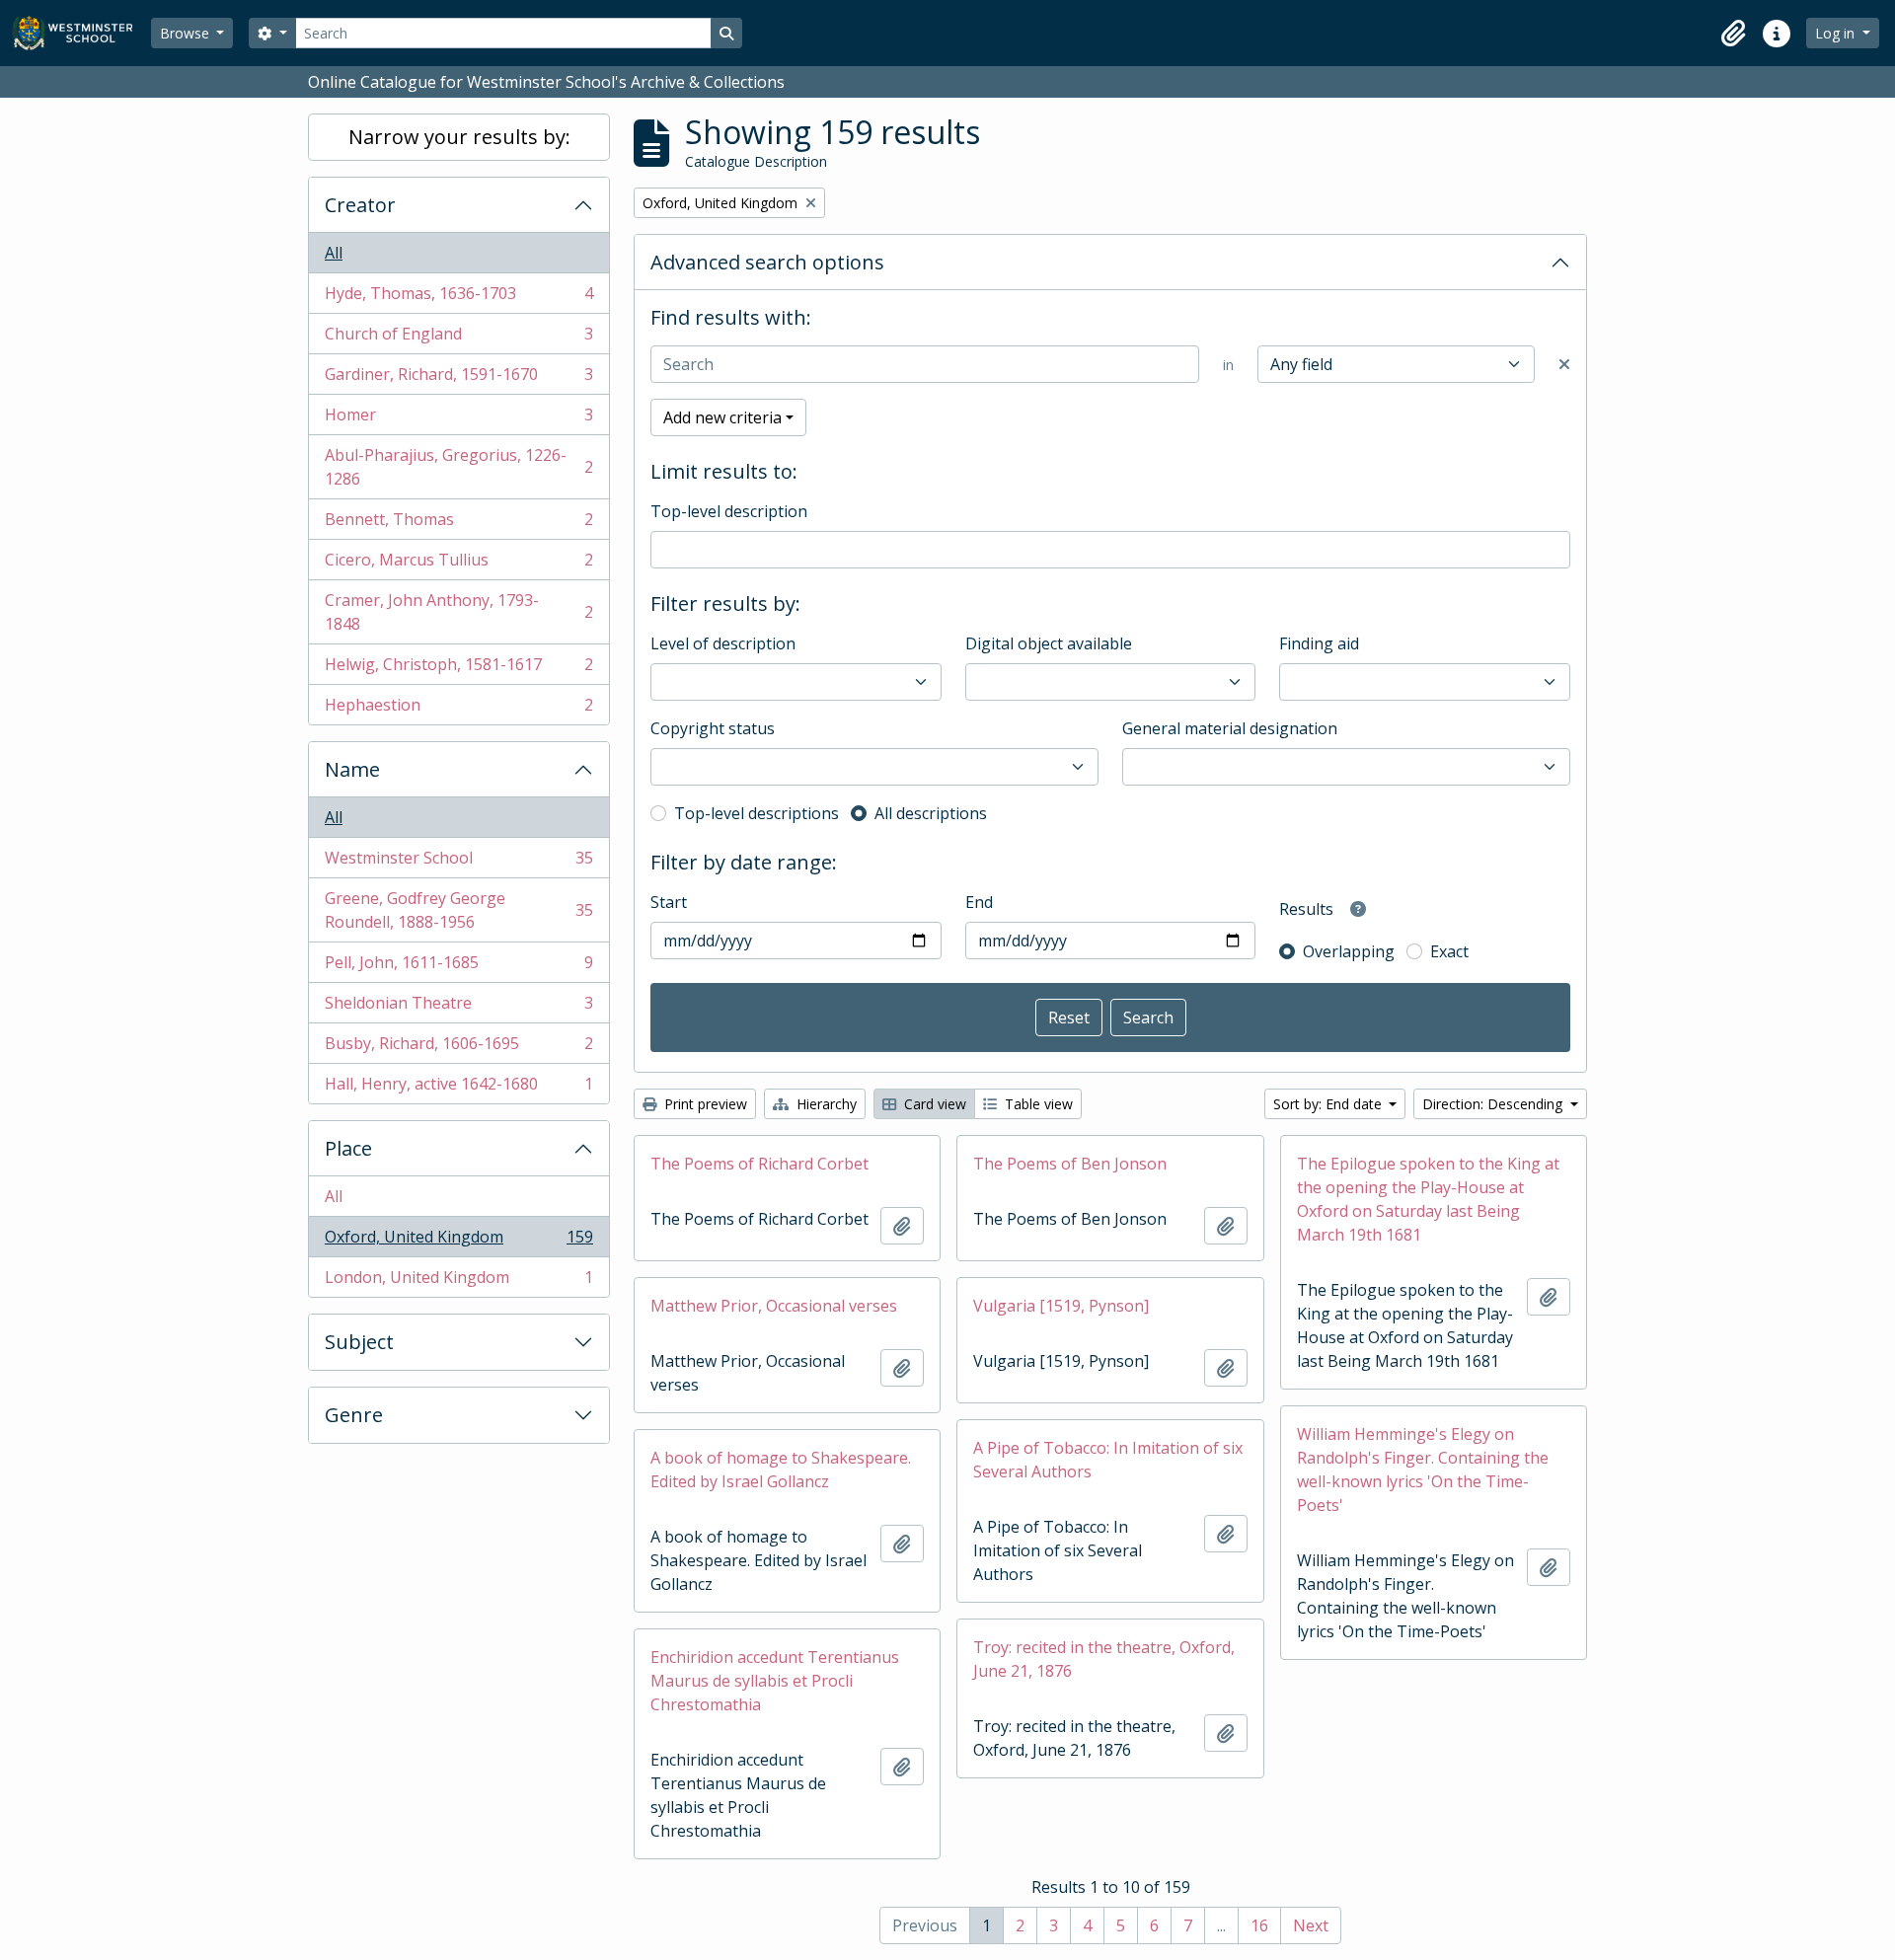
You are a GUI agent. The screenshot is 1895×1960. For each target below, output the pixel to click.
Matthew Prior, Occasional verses (774, 1306)
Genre (354, 1415)
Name (352, 769)
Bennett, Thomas (458, 524)
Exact (1449, 951)
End (979, 902)
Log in (1837, 33)
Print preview (704, 1104)
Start (669, 902)
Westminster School (458, 863)
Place (348, 1148)
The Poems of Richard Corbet (759, 1164)
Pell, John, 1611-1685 (458, 967)
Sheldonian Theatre (458, 1008)
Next (1311, 1925)
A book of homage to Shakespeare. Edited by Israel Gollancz (781, 1470)
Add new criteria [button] (722, 417)
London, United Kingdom (458, 1282)
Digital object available (1049, 643)
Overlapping (1349, 951)
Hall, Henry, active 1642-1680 (458, 1088)
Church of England (458, 339)
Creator (360, 205)
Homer (458, 419)
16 (1259, 1925)
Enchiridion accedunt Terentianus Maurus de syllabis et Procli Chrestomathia (775, 1681)
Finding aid (1319, 643)
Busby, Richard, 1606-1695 (458, 1048)
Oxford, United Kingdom (458, 1242)
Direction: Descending (1494, 1104)
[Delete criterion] (1564, 364)
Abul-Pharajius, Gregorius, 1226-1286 (458, 467)
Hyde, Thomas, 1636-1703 (458, 298)
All (334, 253)
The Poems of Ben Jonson (1070, 1164)
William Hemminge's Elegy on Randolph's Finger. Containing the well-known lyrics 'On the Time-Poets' (1423, 1470)
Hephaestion (458, 709)
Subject (359, 1342)
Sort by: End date (1329, 1104)
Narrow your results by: (459, 137)
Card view (933, 1104)
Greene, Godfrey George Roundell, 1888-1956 (458, 910)
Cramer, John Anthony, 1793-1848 (458, 612)
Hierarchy (825, 1104)
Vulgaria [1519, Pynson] (1061, 1306)
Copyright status (713, 728)
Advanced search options (767, 262)
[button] (1733, 34)
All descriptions (931, 813)
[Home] (81, 33)
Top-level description (729, 511)
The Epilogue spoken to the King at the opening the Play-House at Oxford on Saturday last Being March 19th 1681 (1428, 1199)
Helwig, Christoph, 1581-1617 (458, 669)
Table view (1037, 1104)
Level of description (723, 643)
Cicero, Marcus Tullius (458, 565)
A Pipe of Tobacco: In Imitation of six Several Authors (1108, 1460)
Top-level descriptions (757, 813)
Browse (187, 33)
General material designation (1230, 728)
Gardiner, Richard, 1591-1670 (458, 379)
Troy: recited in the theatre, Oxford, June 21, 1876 (1104, 1659)
